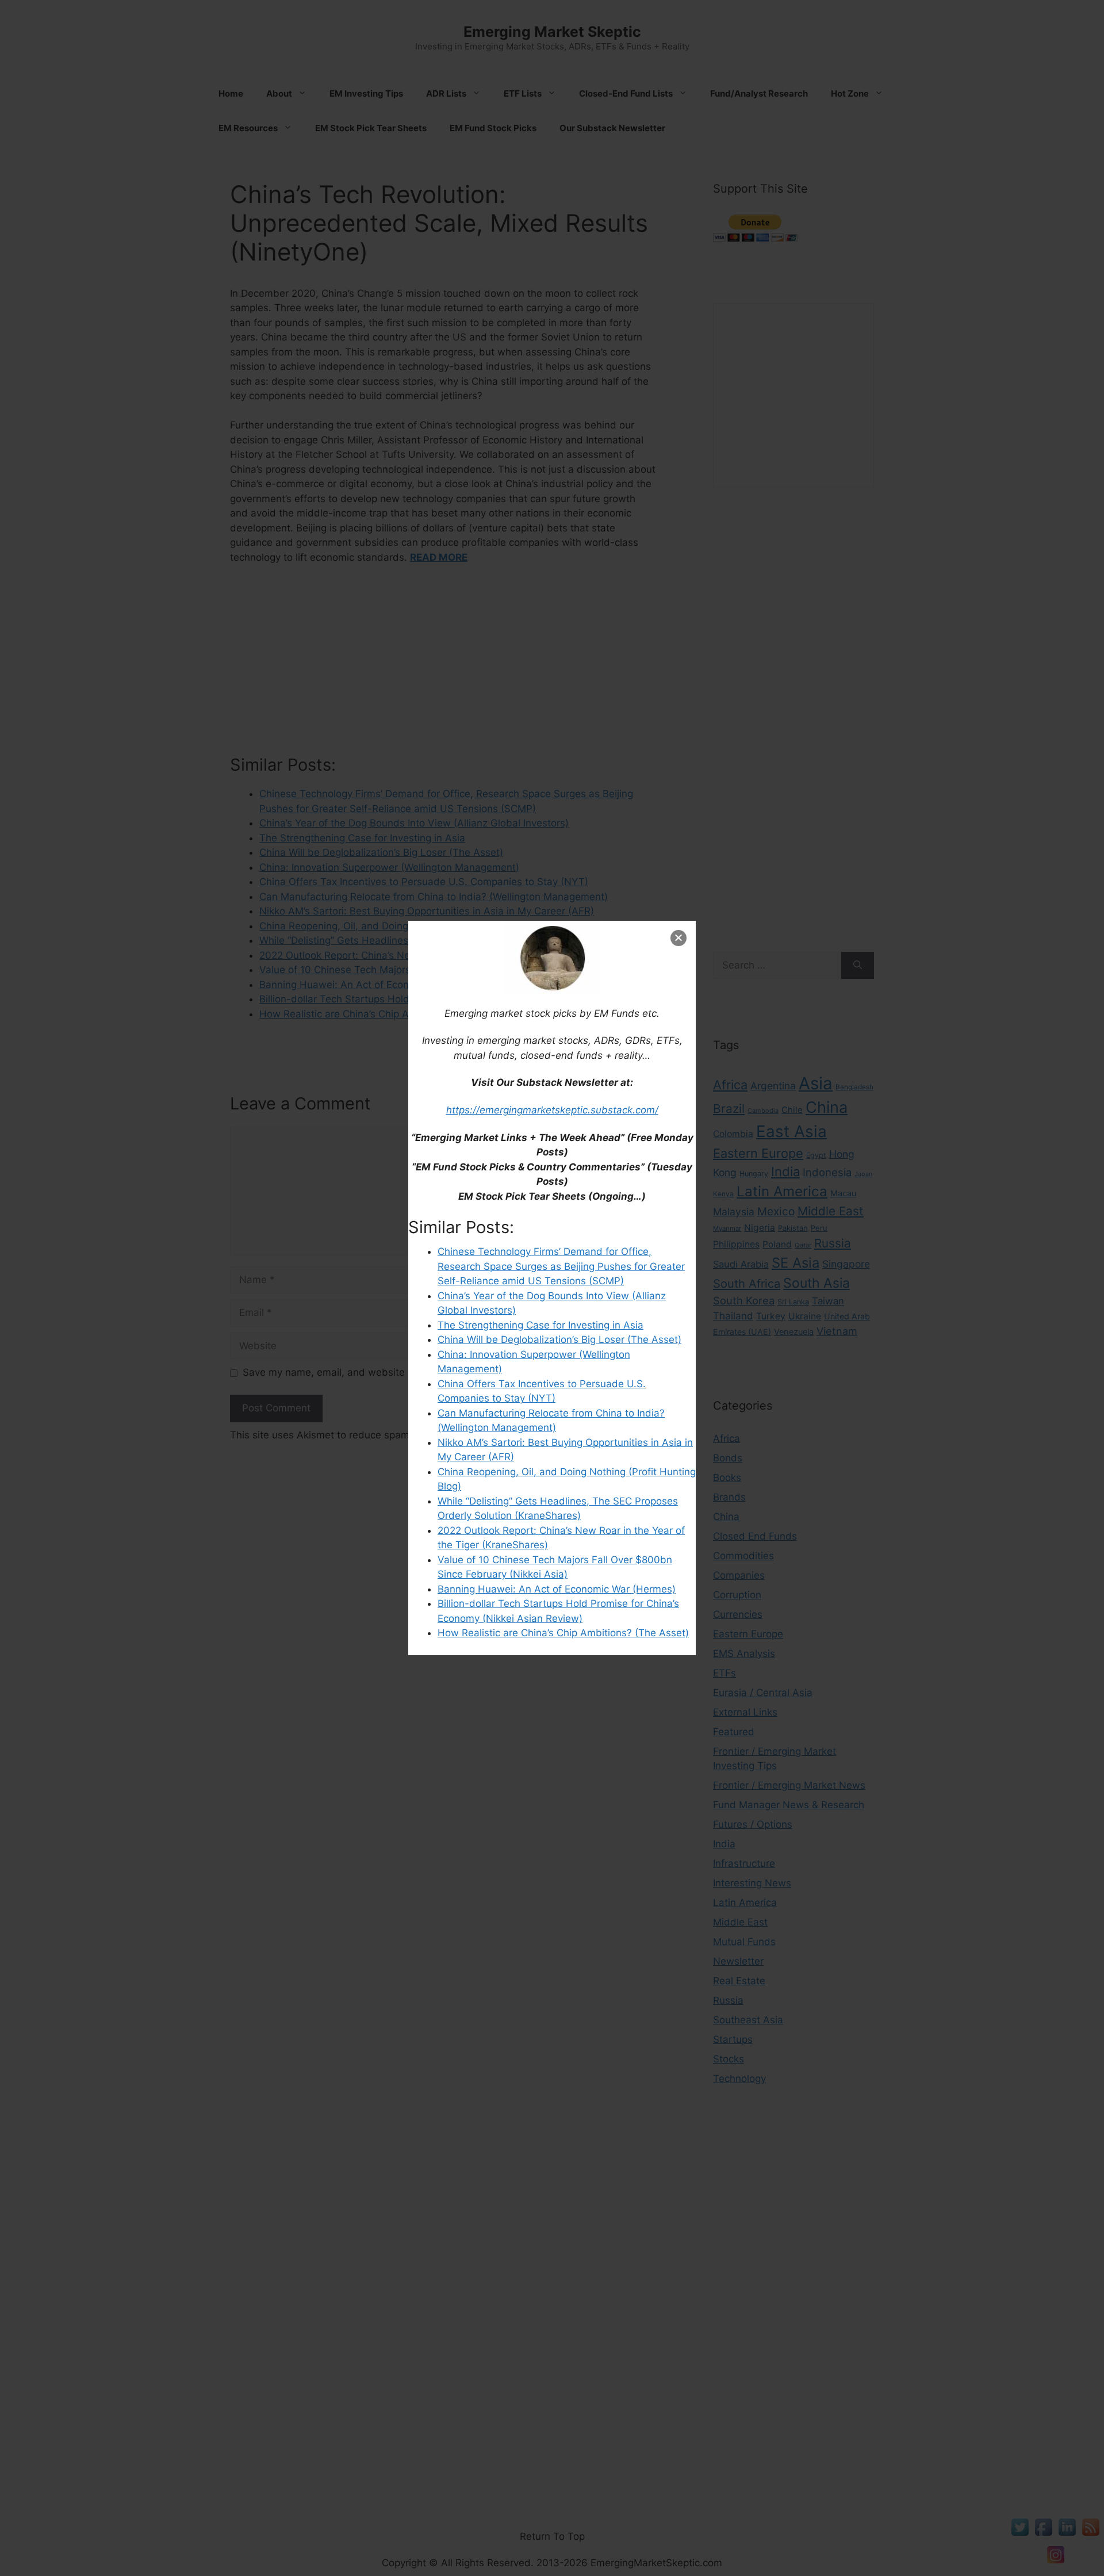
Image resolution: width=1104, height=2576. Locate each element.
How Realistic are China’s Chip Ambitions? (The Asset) (563, 1633)
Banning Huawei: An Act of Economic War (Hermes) (557, 1589)
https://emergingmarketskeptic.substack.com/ (552, 1110)
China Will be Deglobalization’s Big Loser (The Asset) (559, 1339)
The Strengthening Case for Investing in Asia (540, 1325)
